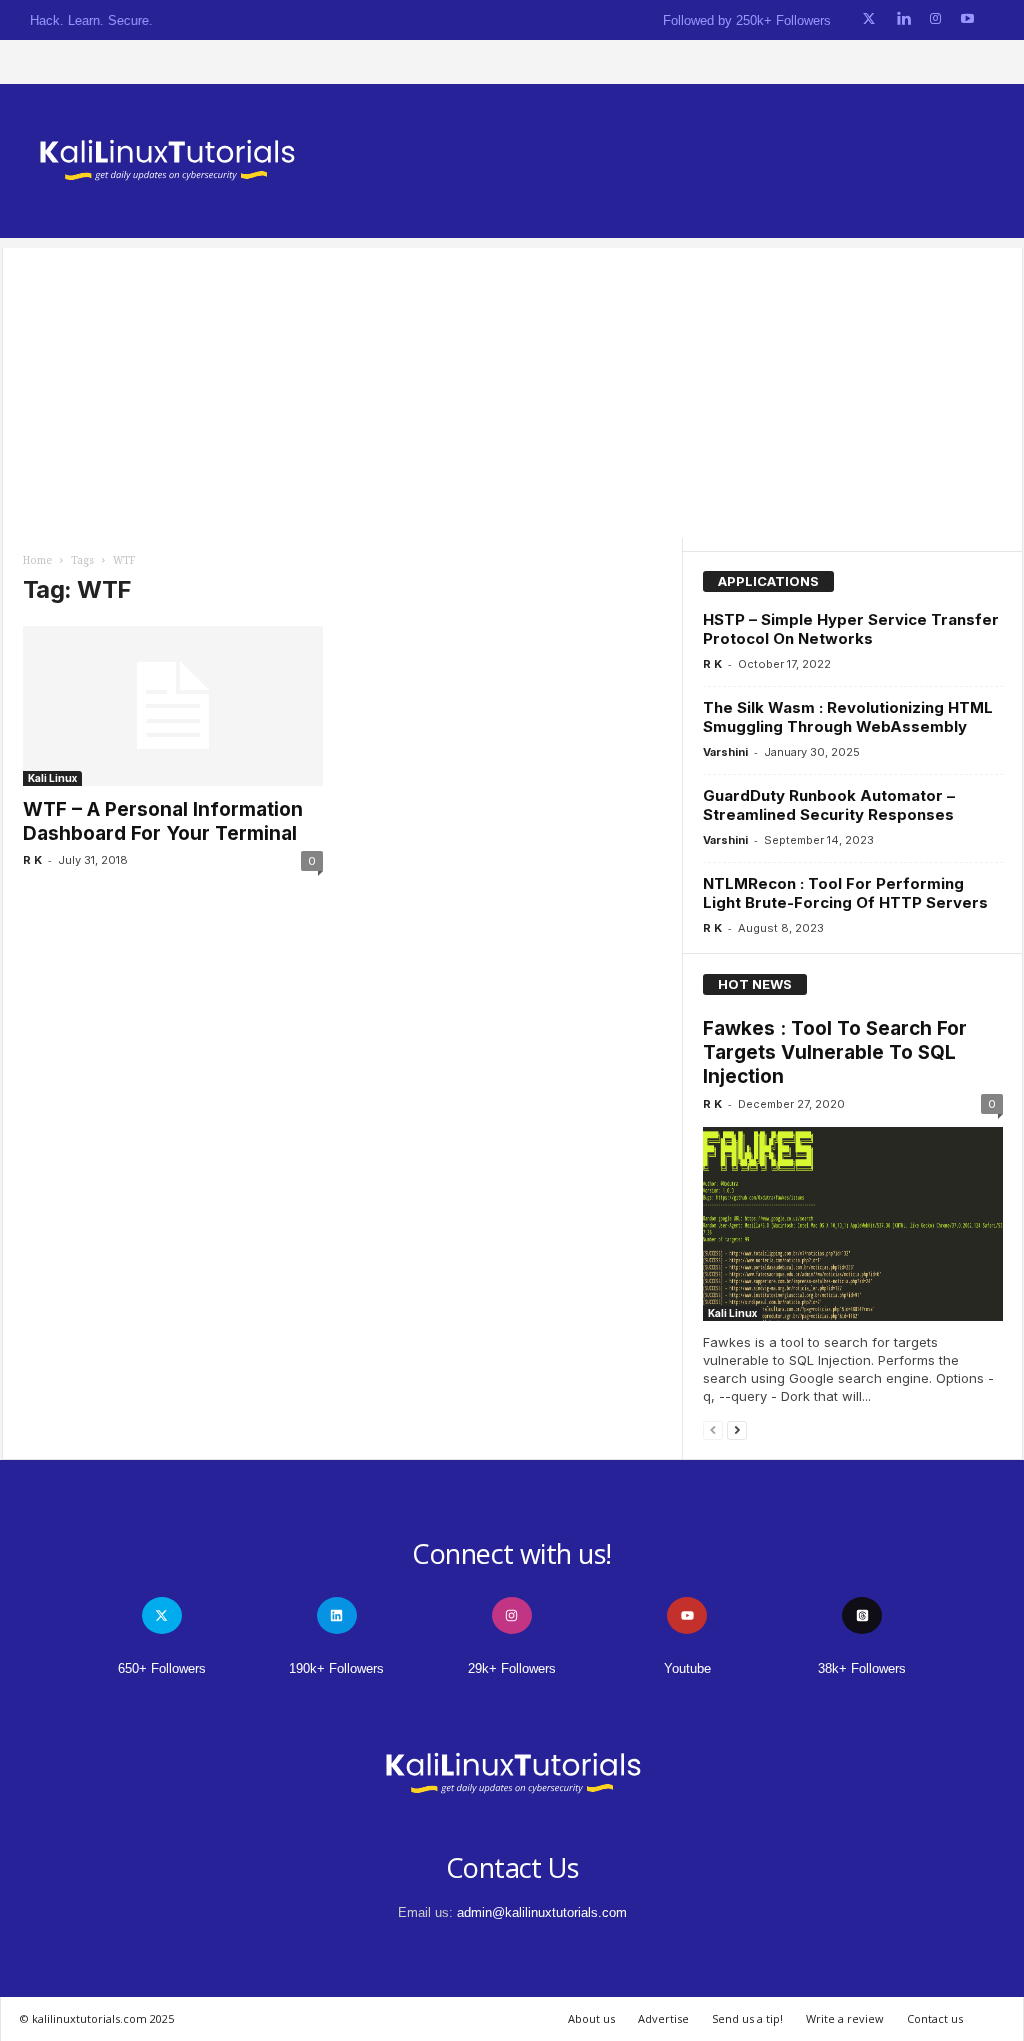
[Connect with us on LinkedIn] (903, 19)
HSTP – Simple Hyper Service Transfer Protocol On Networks (851, 629)
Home (37, 560)
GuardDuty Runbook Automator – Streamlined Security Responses (829, 805)
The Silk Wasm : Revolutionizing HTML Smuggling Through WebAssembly (848, 717)
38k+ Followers (862, 1668)
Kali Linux (52, 778)
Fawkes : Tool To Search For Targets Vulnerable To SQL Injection (835, 1052)
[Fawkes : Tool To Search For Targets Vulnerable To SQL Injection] (853, 1224)
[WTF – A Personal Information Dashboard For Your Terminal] (173, 706)
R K (32, 860)
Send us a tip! (747, 2018)
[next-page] (737, 1429)
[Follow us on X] (869, 19)
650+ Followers (162, 1668)
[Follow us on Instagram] (935, 19)
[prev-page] (713, 1429)
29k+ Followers (512, 1668)
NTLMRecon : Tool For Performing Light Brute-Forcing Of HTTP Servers (845, 893)
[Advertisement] (512, 388)
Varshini (725, 752)
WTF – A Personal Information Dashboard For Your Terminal (163, 821)
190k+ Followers (336, 1668)
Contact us (935, 2018)
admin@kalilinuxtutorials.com (542, 1912)
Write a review (845, 2018)
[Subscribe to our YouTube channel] (967, 19)
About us (591, 2018)
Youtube (687, 1668)
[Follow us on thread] (862, 1615)
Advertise (663, 2018)
